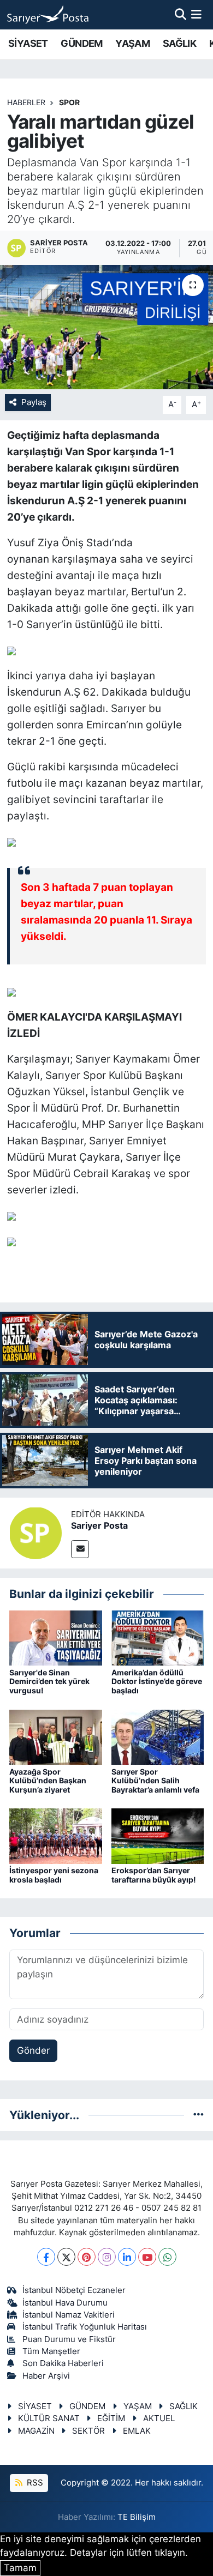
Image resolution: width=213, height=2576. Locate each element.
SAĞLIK (179, 43)
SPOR (69, 102)
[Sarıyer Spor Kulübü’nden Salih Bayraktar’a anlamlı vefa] (158, 1736)
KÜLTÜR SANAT (49, 2418)
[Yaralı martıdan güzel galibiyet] (106, 327)
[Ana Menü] (196, 14)
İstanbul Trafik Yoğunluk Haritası (85, 2327)
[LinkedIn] (127, 2257)
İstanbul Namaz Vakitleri (69, 2315)
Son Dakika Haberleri (63, 2363)
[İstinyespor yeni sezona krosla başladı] (56, 1836)
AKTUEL (159, 2418)
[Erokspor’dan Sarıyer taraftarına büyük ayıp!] (158, 1836)
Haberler (26, 102)
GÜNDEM (81, 43)
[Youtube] (147, 2257)
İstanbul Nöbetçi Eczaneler (74, 2290)
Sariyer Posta (99, 1525)
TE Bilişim (137, 2517)
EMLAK (137, 2431)
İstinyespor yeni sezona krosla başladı (54, 1875)
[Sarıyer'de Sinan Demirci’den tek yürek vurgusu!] (56, 1637)
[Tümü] (199, 2115)
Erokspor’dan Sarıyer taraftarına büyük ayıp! (154, 1875)
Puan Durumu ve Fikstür (69, 2339)
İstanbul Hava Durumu (65, 2303)
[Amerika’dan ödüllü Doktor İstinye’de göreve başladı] (158, 1637)
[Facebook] (46, 2257)
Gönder (33, 2050)
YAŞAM (132, 43)
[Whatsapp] (167, 2257)
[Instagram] (107, 2257)
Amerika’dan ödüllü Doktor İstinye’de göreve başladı (157, 1682)
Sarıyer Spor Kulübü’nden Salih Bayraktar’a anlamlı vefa (155, 1781)
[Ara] (181, 14)
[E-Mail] (80, 1549)
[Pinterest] (87, 2257)
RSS (34, 2483)
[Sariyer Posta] (35, 1533)
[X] (66, 2257)
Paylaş (34, 402)
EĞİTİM (111, 2418)
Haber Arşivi (46, 2376)
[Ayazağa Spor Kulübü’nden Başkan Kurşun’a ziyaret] (56, 1736)
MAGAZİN (36, 2431)
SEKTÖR (88, 2431)
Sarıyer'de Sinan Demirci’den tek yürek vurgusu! (49, 1682)
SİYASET (28, 43)
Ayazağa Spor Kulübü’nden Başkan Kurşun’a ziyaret (48, 1781)
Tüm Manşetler (51, 2351)
